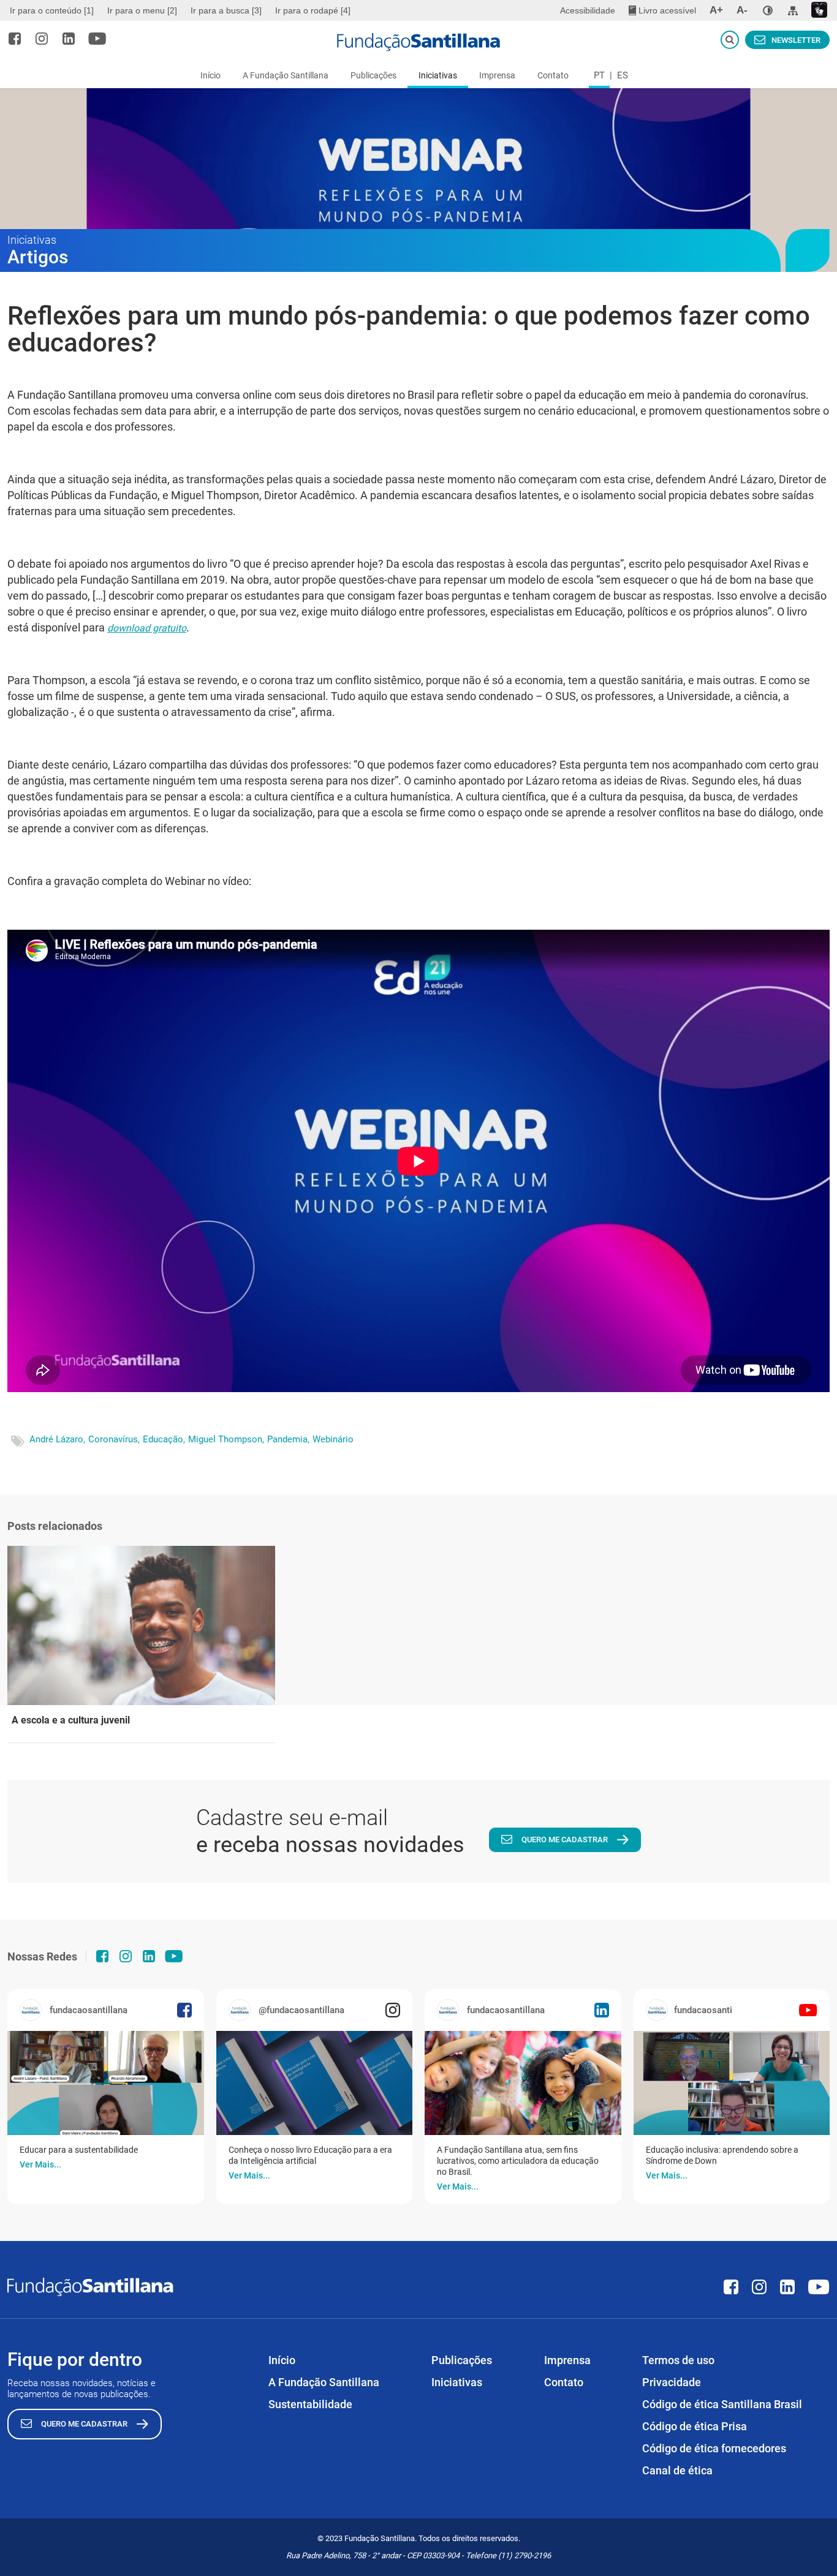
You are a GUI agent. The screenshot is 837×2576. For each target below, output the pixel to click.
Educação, (164, 1439)
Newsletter (796, 40)
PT (599, 75)
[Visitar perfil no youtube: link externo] (97, 39)
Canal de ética (677, 2470)
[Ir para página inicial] (418, 42)
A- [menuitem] (742, 10)
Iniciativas (438, 75)
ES (623, 75)
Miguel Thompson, (226, 1439)
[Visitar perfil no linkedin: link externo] (69, 39)
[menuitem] (53, 10)
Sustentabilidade (310, 2404)
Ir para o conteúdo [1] (52, 10)
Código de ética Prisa (695, 2426)
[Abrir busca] (730, 40)
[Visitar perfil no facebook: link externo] (15, 39)
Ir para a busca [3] (226, 10)
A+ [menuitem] (716, 10)
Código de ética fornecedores (714, 2448)
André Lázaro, (57, 1439)
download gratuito (147, 628)
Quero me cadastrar (565, 1840)
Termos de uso (678, 2360)
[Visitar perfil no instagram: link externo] (42, 39)
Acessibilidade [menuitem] (588, 10)
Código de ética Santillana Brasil (722, 2404)
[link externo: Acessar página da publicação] (106, 2083)
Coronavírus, (114, 1439)
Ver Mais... (40, 2164)
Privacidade (672, 2382)
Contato (553, 75)
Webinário (333, 1439)
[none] (768, 10)
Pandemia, (288, 1439)
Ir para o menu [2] (142, 10)
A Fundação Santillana (286, 75)
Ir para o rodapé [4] (313, 10)
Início (210, 75)
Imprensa (497, 75)
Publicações (373, 75)
